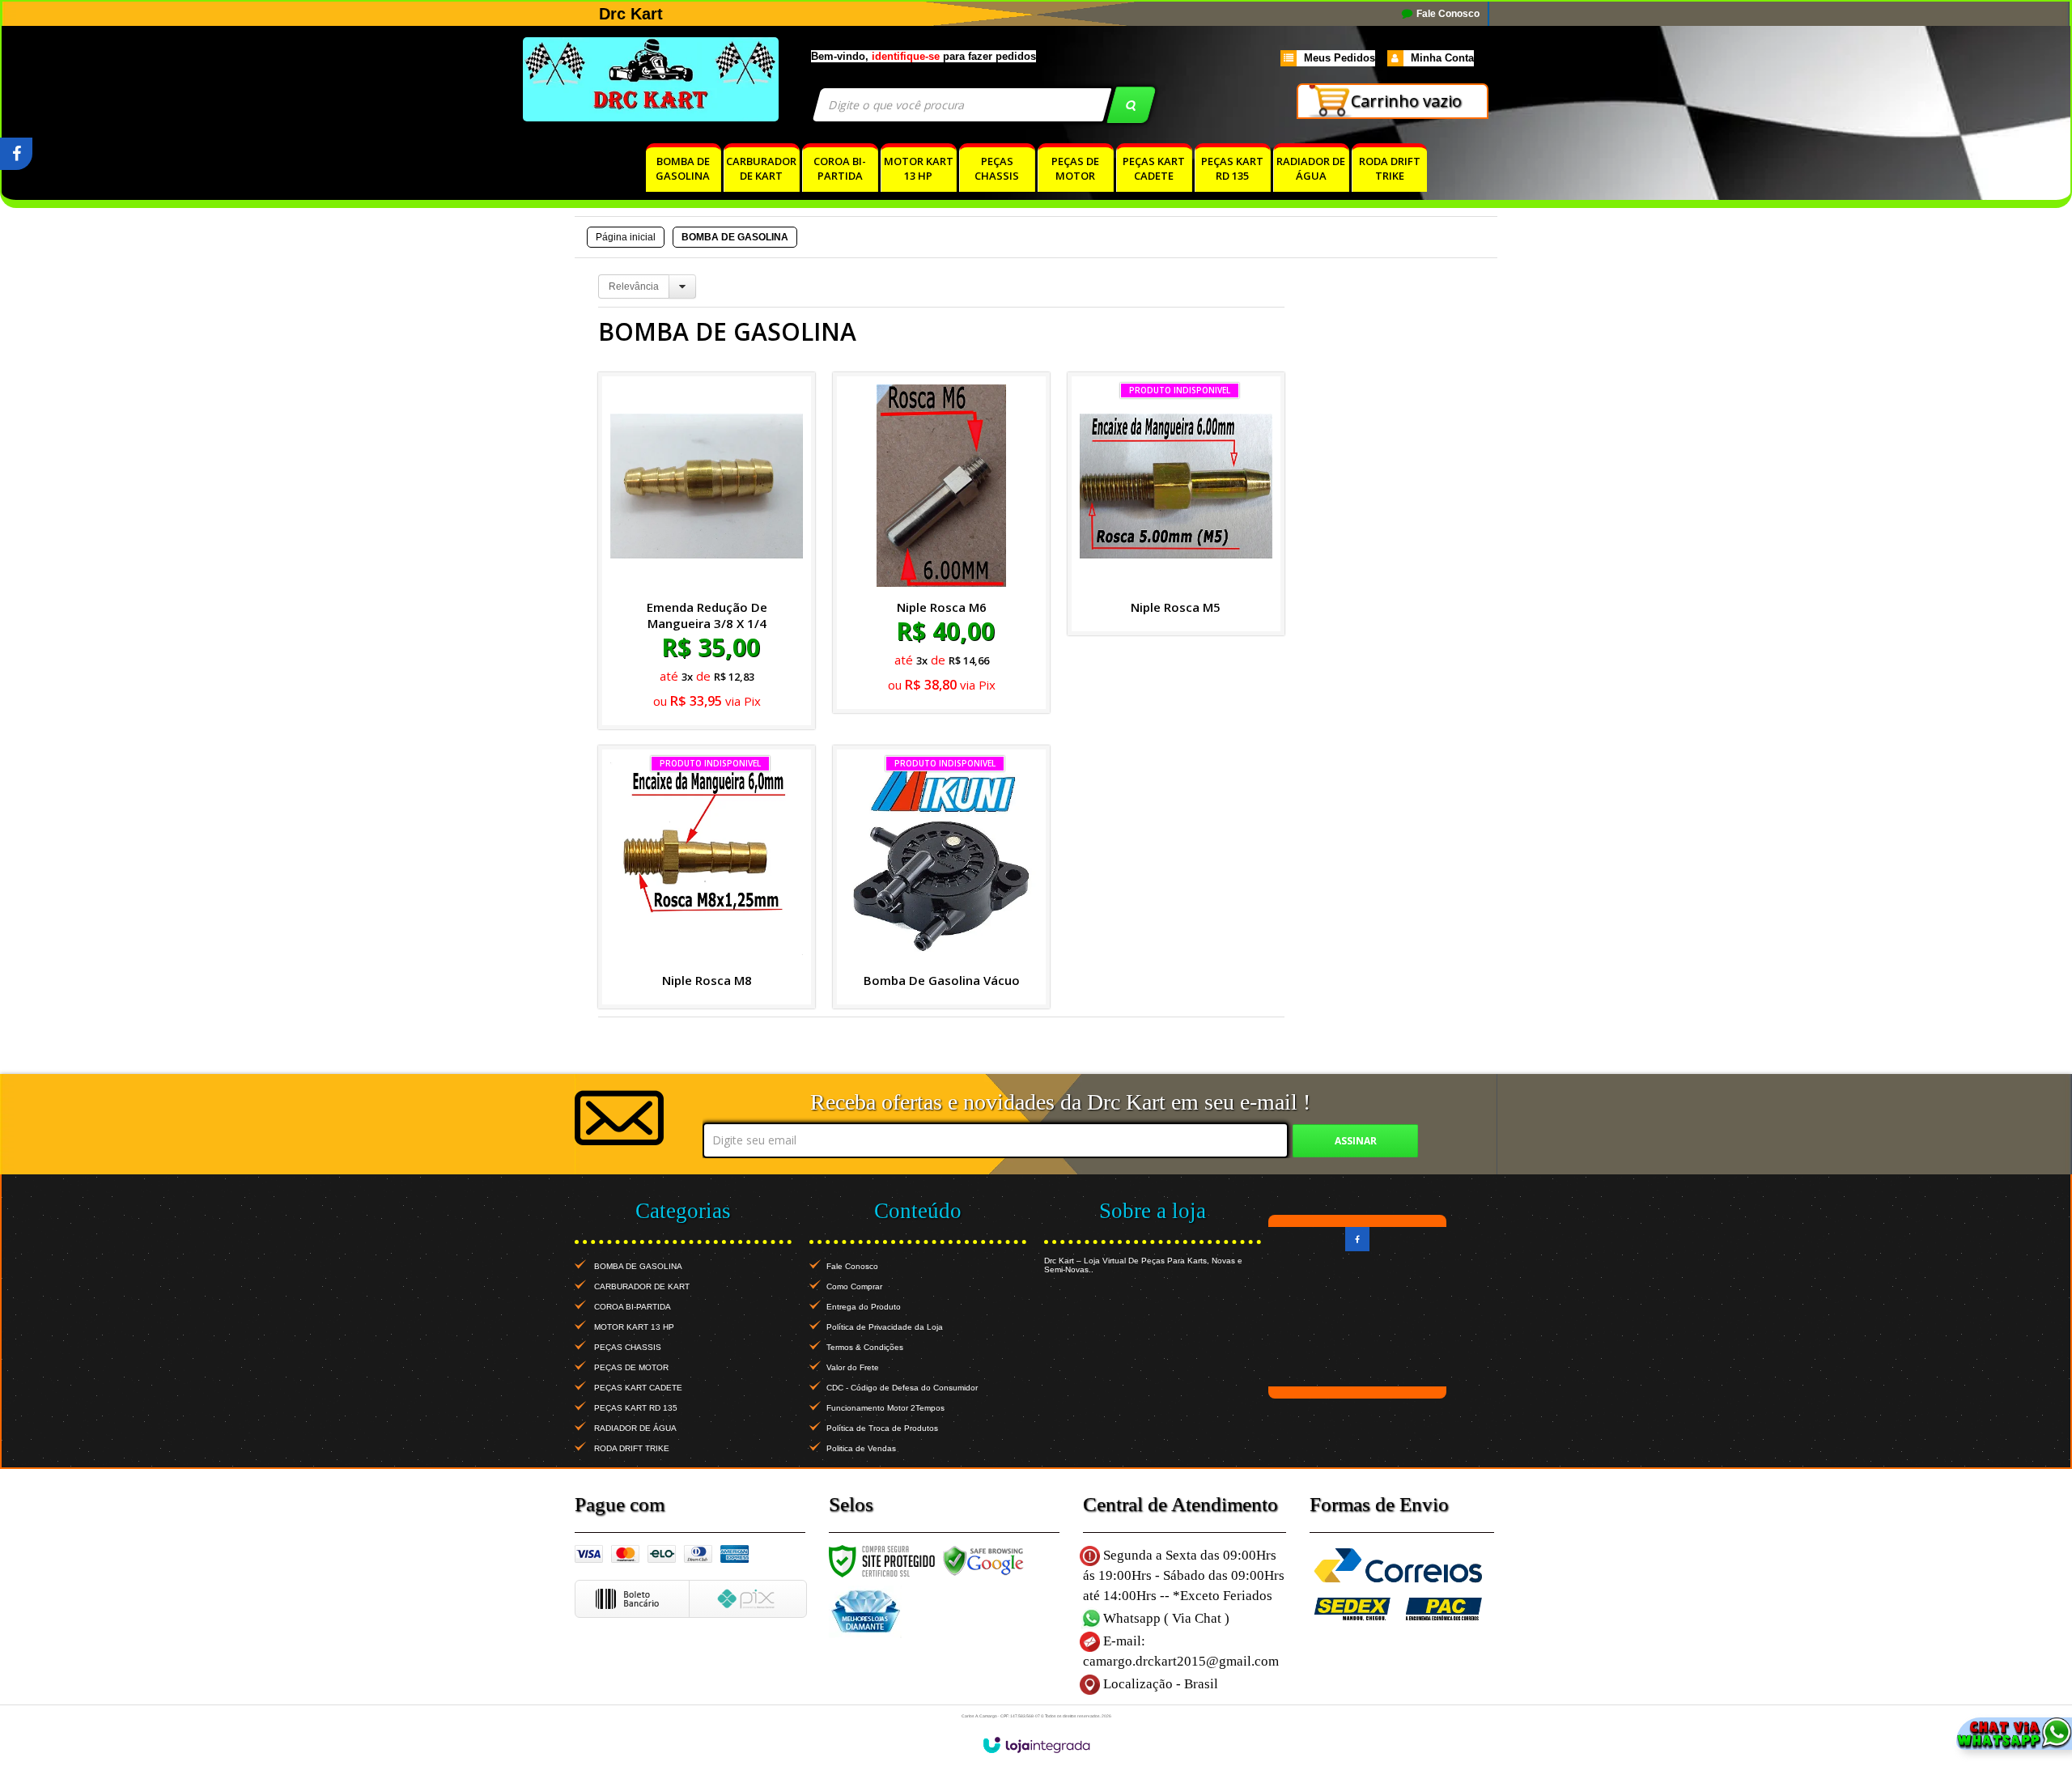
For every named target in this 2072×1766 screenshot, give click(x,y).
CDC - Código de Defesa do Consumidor (902, 1388)
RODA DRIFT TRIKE (632, 1448)
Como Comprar (854, 1286)
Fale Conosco (1447, 14)
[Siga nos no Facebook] (16, 156)
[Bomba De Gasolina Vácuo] (941, 877)
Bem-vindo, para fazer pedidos (923, 56)
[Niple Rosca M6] (941, 543)
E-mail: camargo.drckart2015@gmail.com (1181, 1651)
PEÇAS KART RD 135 (636, 1408)
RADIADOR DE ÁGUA (635, 1428)
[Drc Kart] (681, 79)
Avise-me (1176, 687)
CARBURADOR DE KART (642, 1286)
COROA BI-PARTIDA (633, 1307)
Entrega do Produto (864, 1307)
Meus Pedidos (1340, 58)
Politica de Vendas (861, 1448)
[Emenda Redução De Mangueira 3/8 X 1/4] (707, 551)
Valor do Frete (853, 1367)
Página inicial (626, 237)
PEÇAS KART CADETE (638, 1388)
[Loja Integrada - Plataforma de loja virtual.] (1036, 1745)
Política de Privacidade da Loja (885, 1327)
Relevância (634, 287)
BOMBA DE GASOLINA (638, 1266)
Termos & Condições (865, 1347)
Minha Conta (1442, 58)
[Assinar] (1355, 1141)
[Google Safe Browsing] (983, 1561)
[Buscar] (1132, 105)
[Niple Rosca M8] (707, 877)
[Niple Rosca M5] (1176, 504)
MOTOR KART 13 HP (634, 1327)
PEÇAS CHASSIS (628, 1347)
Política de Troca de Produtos (882, 1428)
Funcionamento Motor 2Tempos (885, 1408)
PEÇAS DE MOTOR (631, 1367)
